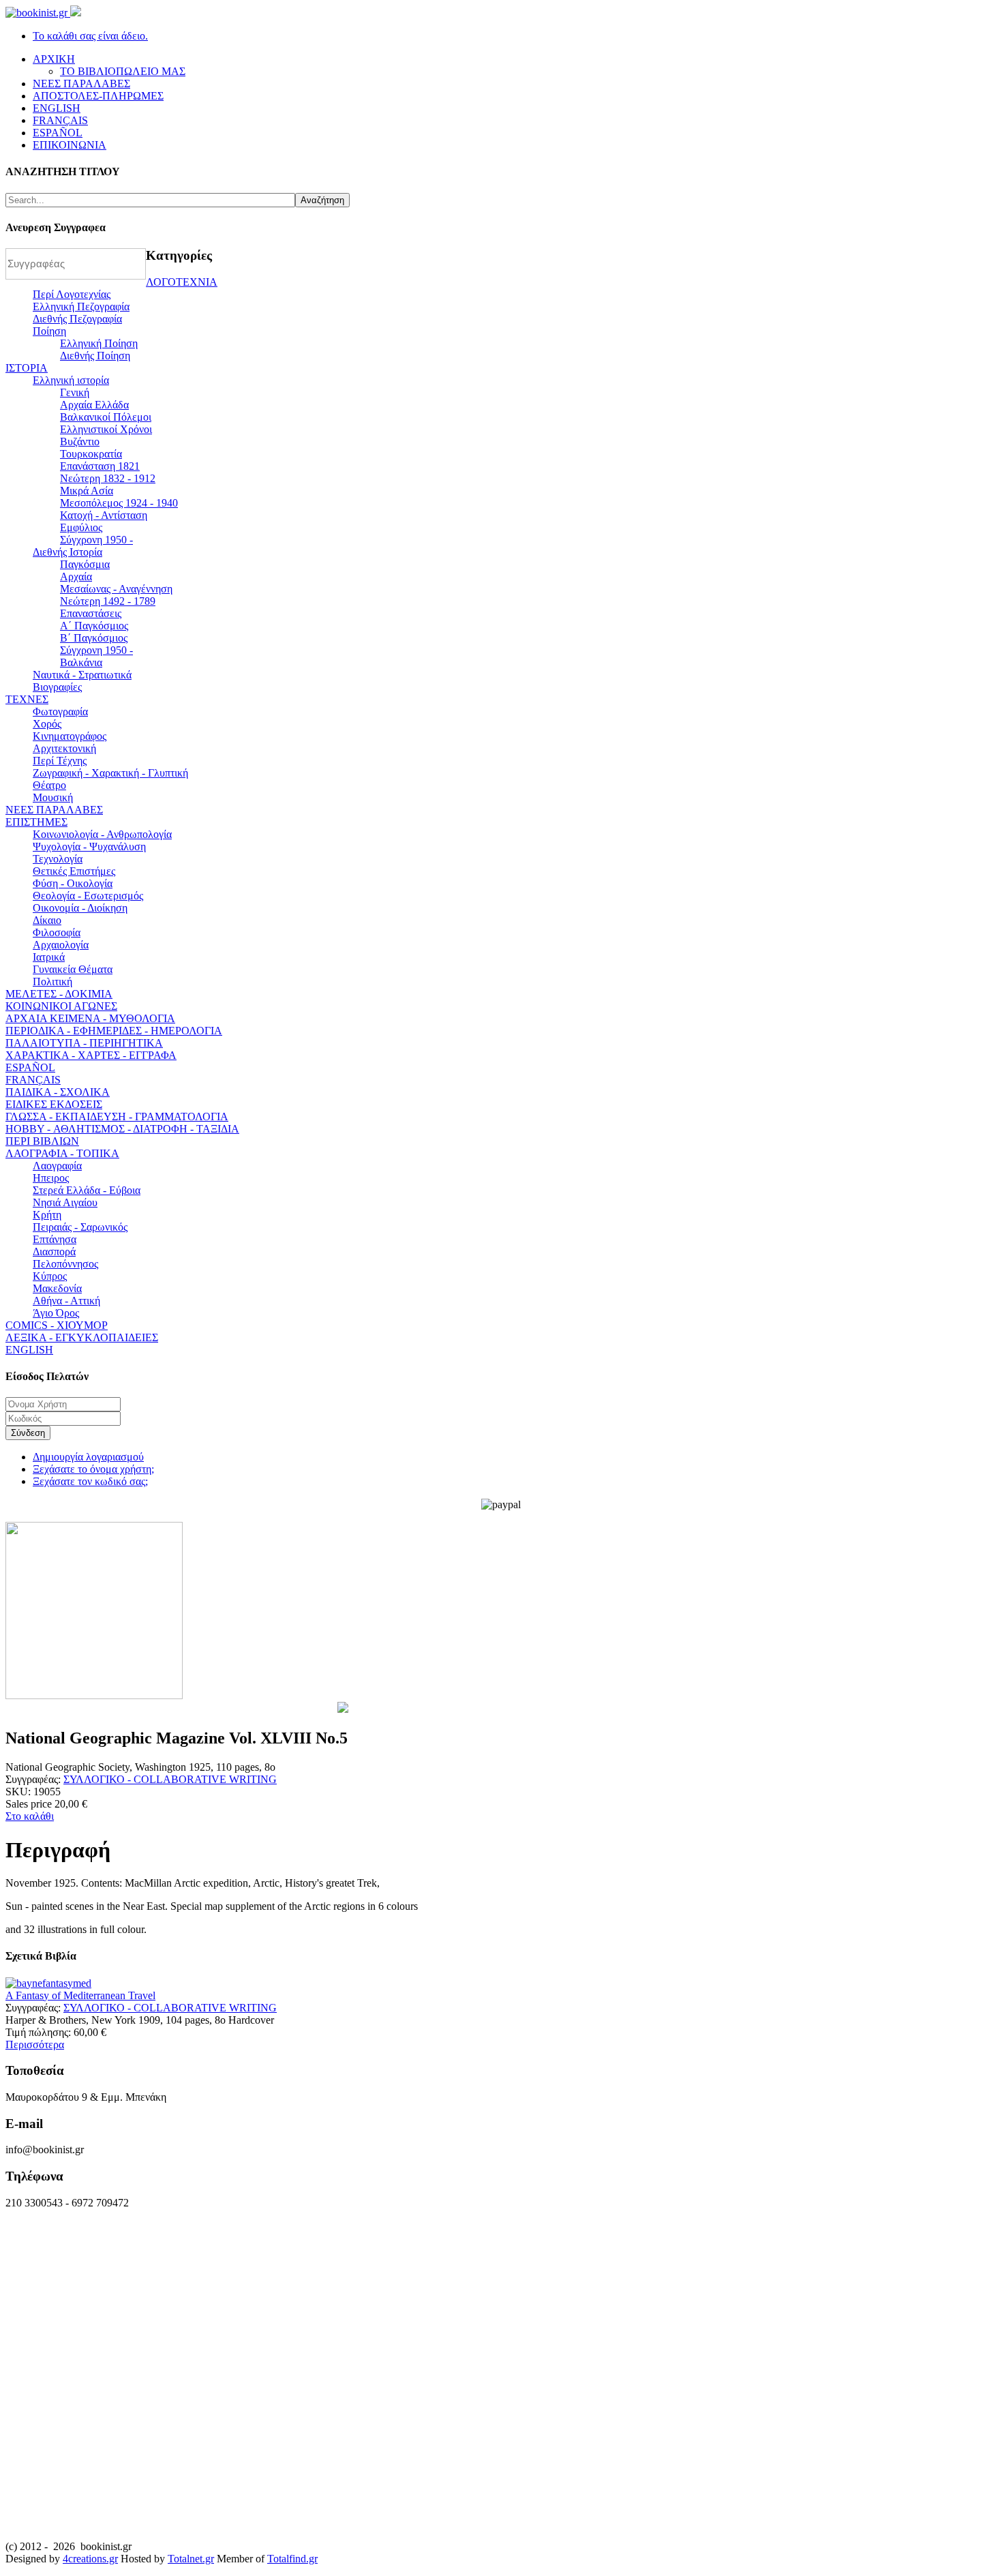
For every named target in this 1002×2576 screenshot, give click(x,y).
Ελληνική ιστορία (71, 380)
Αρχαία (76, 576)
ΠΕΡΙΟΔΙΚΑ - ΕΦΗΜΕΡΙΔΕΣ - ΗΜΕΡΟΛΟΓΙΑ (114, 1031)
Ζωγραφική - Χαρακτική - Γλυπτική (110, 773)
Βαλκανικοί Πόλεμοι (106, 417)
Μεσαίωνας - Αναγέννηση (116, 589)
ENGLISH (29, 1350)
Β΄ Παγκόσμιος (94, 638)
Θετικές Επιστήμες (74, 871)
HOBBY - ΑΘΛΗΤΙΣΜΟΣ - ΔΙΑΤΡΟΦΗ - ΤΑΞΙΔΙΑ (122, 1129)
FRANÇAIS (33, 1080)
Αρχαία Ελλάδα (94, 405)
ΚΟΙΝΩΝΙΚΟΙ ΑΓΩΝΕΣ (61, 1006)
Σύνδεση (28, 1433)
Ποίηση (49, 331)
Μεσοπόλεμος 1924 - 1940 (119, 503)
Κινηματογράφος (70, 736)
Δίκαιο (47, 920)
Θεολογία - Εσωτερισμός (88, 896)
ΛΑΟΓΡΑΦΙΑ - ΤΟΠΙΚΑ (62, 1153)
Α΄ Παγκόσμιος (94, 626)
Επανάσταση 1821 (100, 466)
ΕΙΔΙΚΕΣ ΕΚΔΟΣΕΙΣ (54, 1104)
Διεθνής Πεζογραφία (77, 319)
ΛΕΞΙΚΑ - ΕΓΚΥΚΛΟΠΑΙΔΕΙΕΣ (82, 1337)
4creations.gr (90, 2559)
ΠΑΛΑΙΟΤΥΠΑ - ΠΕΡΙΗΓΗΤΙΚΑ (84, 1043)
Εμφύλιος (81, 527)
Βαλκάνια (81, 662)
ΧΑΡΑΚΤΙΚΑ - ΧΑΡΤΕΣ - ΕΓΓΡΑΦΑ (91, 1055)
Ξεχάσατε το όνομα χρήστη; (93, 1469)
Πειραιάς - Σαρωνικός (80, 1227)
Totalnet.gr (191, 2559)
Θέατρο (49, 785)
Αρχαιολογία (61, 945)
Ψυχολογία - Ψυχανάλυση (89, 847)
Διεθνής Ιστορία (67, 552)
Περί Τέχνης (60, 761)
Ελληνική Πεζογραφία (81, 306)
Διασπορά (54, 1252)
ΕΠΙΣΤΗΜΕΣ (36, 822)
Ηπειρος (51, 1178)
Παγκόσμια (85, 564)
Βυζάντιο (80, 441)
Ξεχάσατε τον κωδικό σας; (90, 1481)
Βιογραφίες (57, 687)
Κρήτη (47, 1215)
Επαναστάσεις (91, 613)
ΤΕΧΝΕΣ (27, 699)
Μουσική (53, 797)
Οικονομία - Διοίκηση (80, 908)
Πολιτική (52, 982)
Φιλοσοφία (57, 932)
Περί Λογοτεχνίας (72, 294)
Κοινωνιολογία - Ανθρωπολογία (102, 834)
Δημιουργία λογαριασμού (88, 1457)
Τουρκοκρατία (91, 454)
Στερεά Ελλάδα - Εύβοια (87, 1190)
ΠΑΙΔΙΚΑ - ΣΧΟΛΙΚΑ (58, 1092)
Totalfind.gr (292, 2559)
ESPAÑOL (30, 1067)
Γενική (75, 392)
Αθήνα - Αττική (66, 1301)
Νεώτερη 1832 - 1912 (108, 478)
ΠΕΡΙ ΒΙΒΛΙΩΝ (42, 1141)
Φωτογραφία (60, 712)
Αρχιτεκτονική (64, 748)
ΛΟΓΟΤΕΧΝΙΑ (182, 282)
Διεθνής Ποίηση (95, 356)
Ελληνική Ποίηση (99, 343)
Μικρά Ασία (87, 491)
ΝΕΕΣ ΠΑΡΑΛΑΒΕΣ (54, 810)
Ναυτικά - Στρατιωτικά (82, 675)
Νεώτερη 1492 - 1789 (108, 601)
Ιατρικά (49, 957)
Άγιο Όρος (56, 1313)
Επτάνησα (55, 1239)
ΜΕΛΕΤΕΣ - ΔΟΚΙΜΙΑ (59, 994)
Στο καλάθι (30, 1816)
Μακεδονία (57, 1288)
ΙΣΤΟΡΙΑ (27, 368)
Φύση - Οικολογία (73, 883)
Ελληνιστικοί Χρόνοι (106, 429)
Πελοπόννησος (65, 1264)
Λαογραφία (57, 1166)
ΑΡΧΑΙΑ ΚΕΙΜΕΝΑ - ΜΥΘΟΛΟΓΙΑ (90, 1018)
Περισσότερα (35, 2045)
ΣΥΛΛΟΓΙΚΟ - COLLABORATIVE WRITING (170, 1779)
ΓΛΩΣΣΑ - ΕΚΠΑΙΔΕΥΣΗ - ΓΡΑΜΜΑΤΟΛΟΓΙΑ (117, 1117)
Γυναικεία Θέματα (73, 969)
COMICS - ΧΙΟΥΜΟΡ (57, 1325)
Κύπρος (50, 1276)
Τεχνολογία (58, 859)
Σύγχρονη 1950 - (96, 540)
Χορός (47, 724)
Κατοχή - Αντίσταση (104, 515)
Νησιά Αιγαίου (65, 1202)
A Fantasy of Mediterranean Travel (80, 1995)
